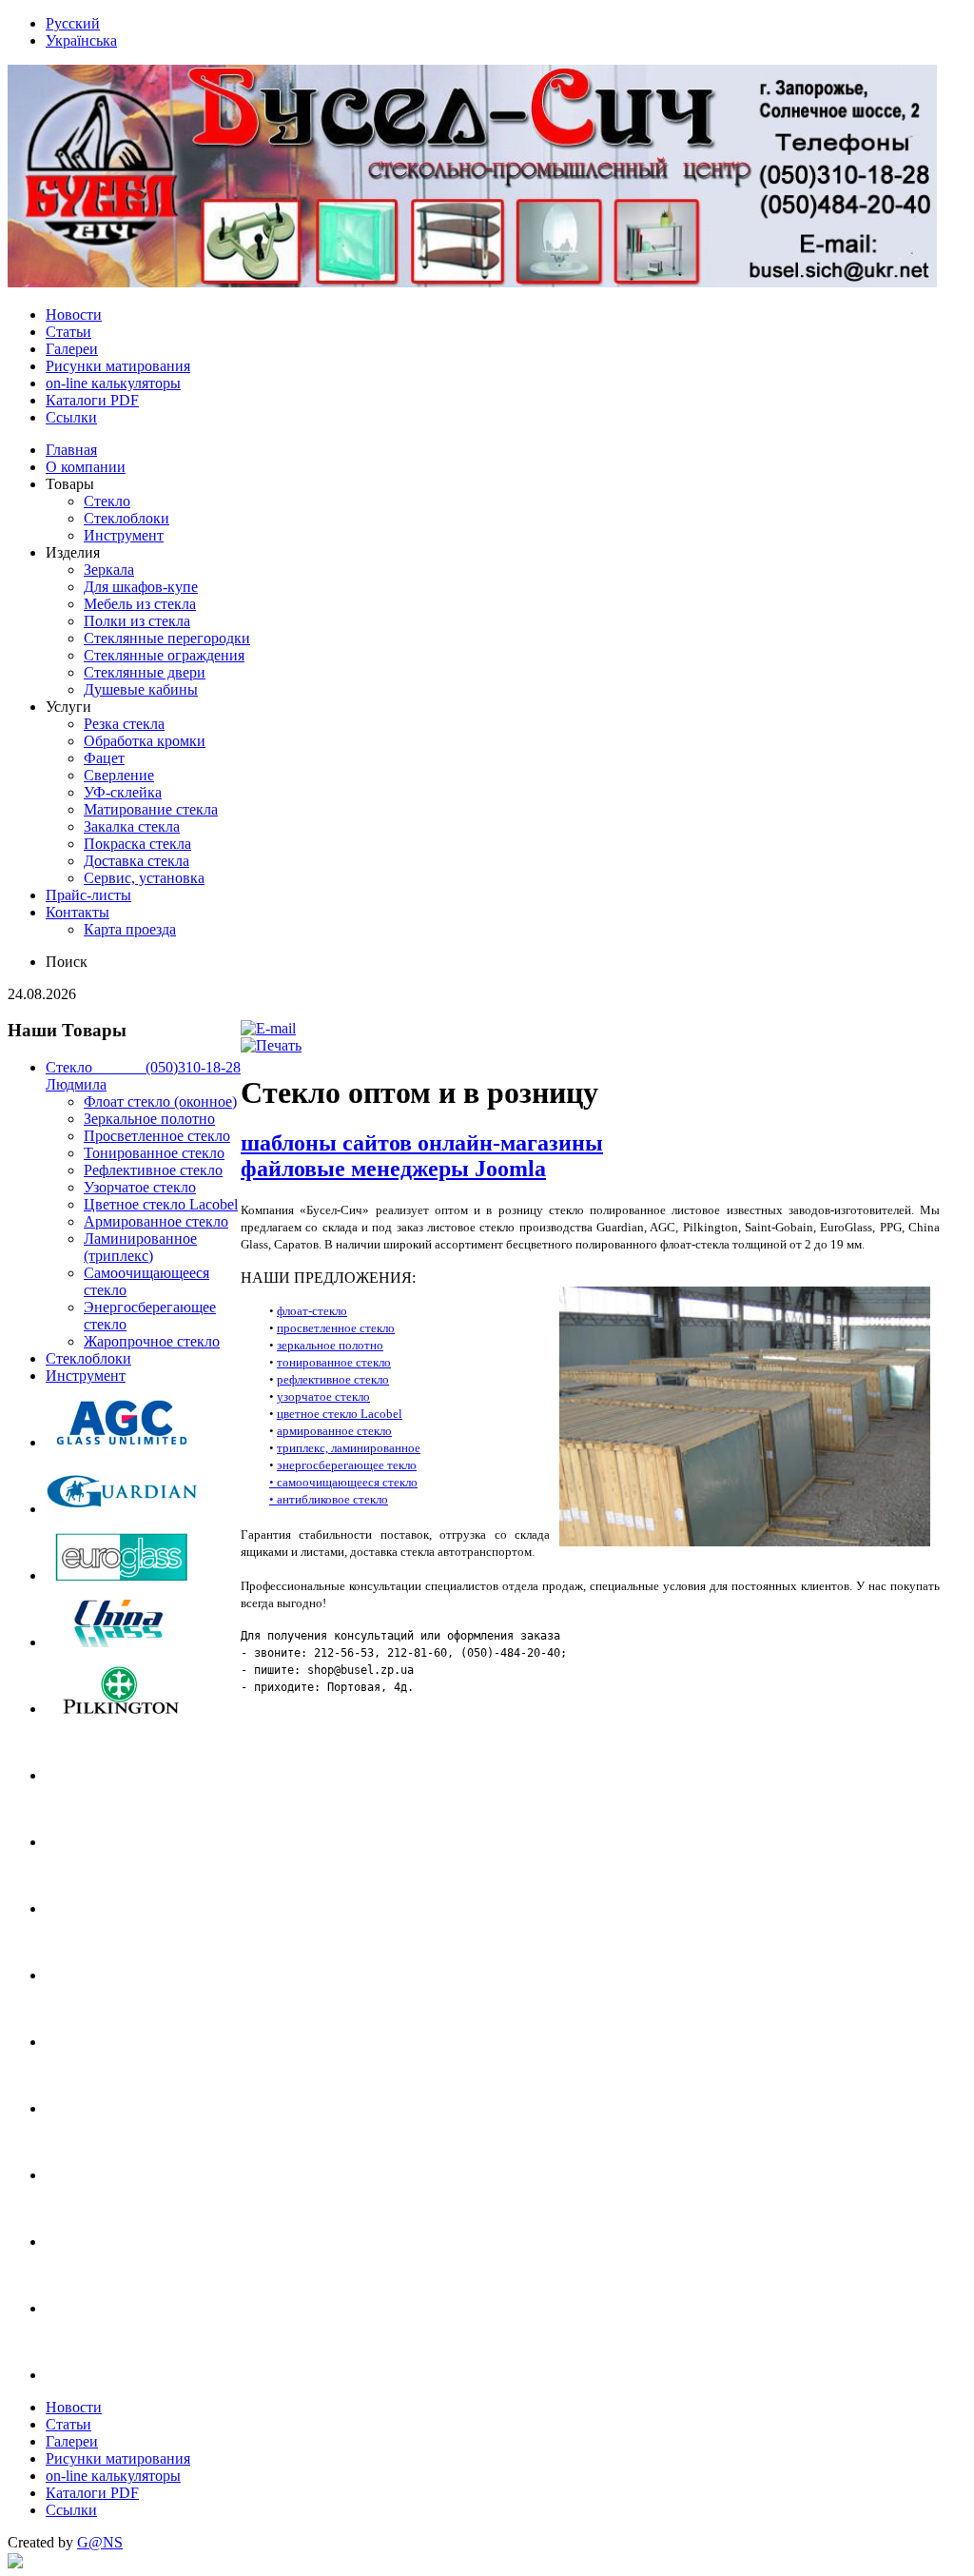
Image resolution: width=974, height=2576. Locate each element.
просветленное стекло (336, 1328)
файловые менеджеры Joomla (393, 1169)
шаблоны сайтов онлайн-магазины (422, 1143)
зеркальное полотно (330, 1345)
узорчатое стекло (323, 1396)
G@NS (100, 2542)
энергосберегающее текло (347, 1465)
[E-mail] (268, 1028)
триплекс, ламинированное (349, 1448)
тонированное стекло (334, 1362)
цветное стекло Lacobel (340, 1414)
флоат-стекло (312, 1311)
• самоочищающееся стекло (343, 1482)
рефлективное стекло (333, 1379)
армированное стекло (334, 1431)
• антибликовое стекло (329, 1499)
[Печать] (271, 1045)
